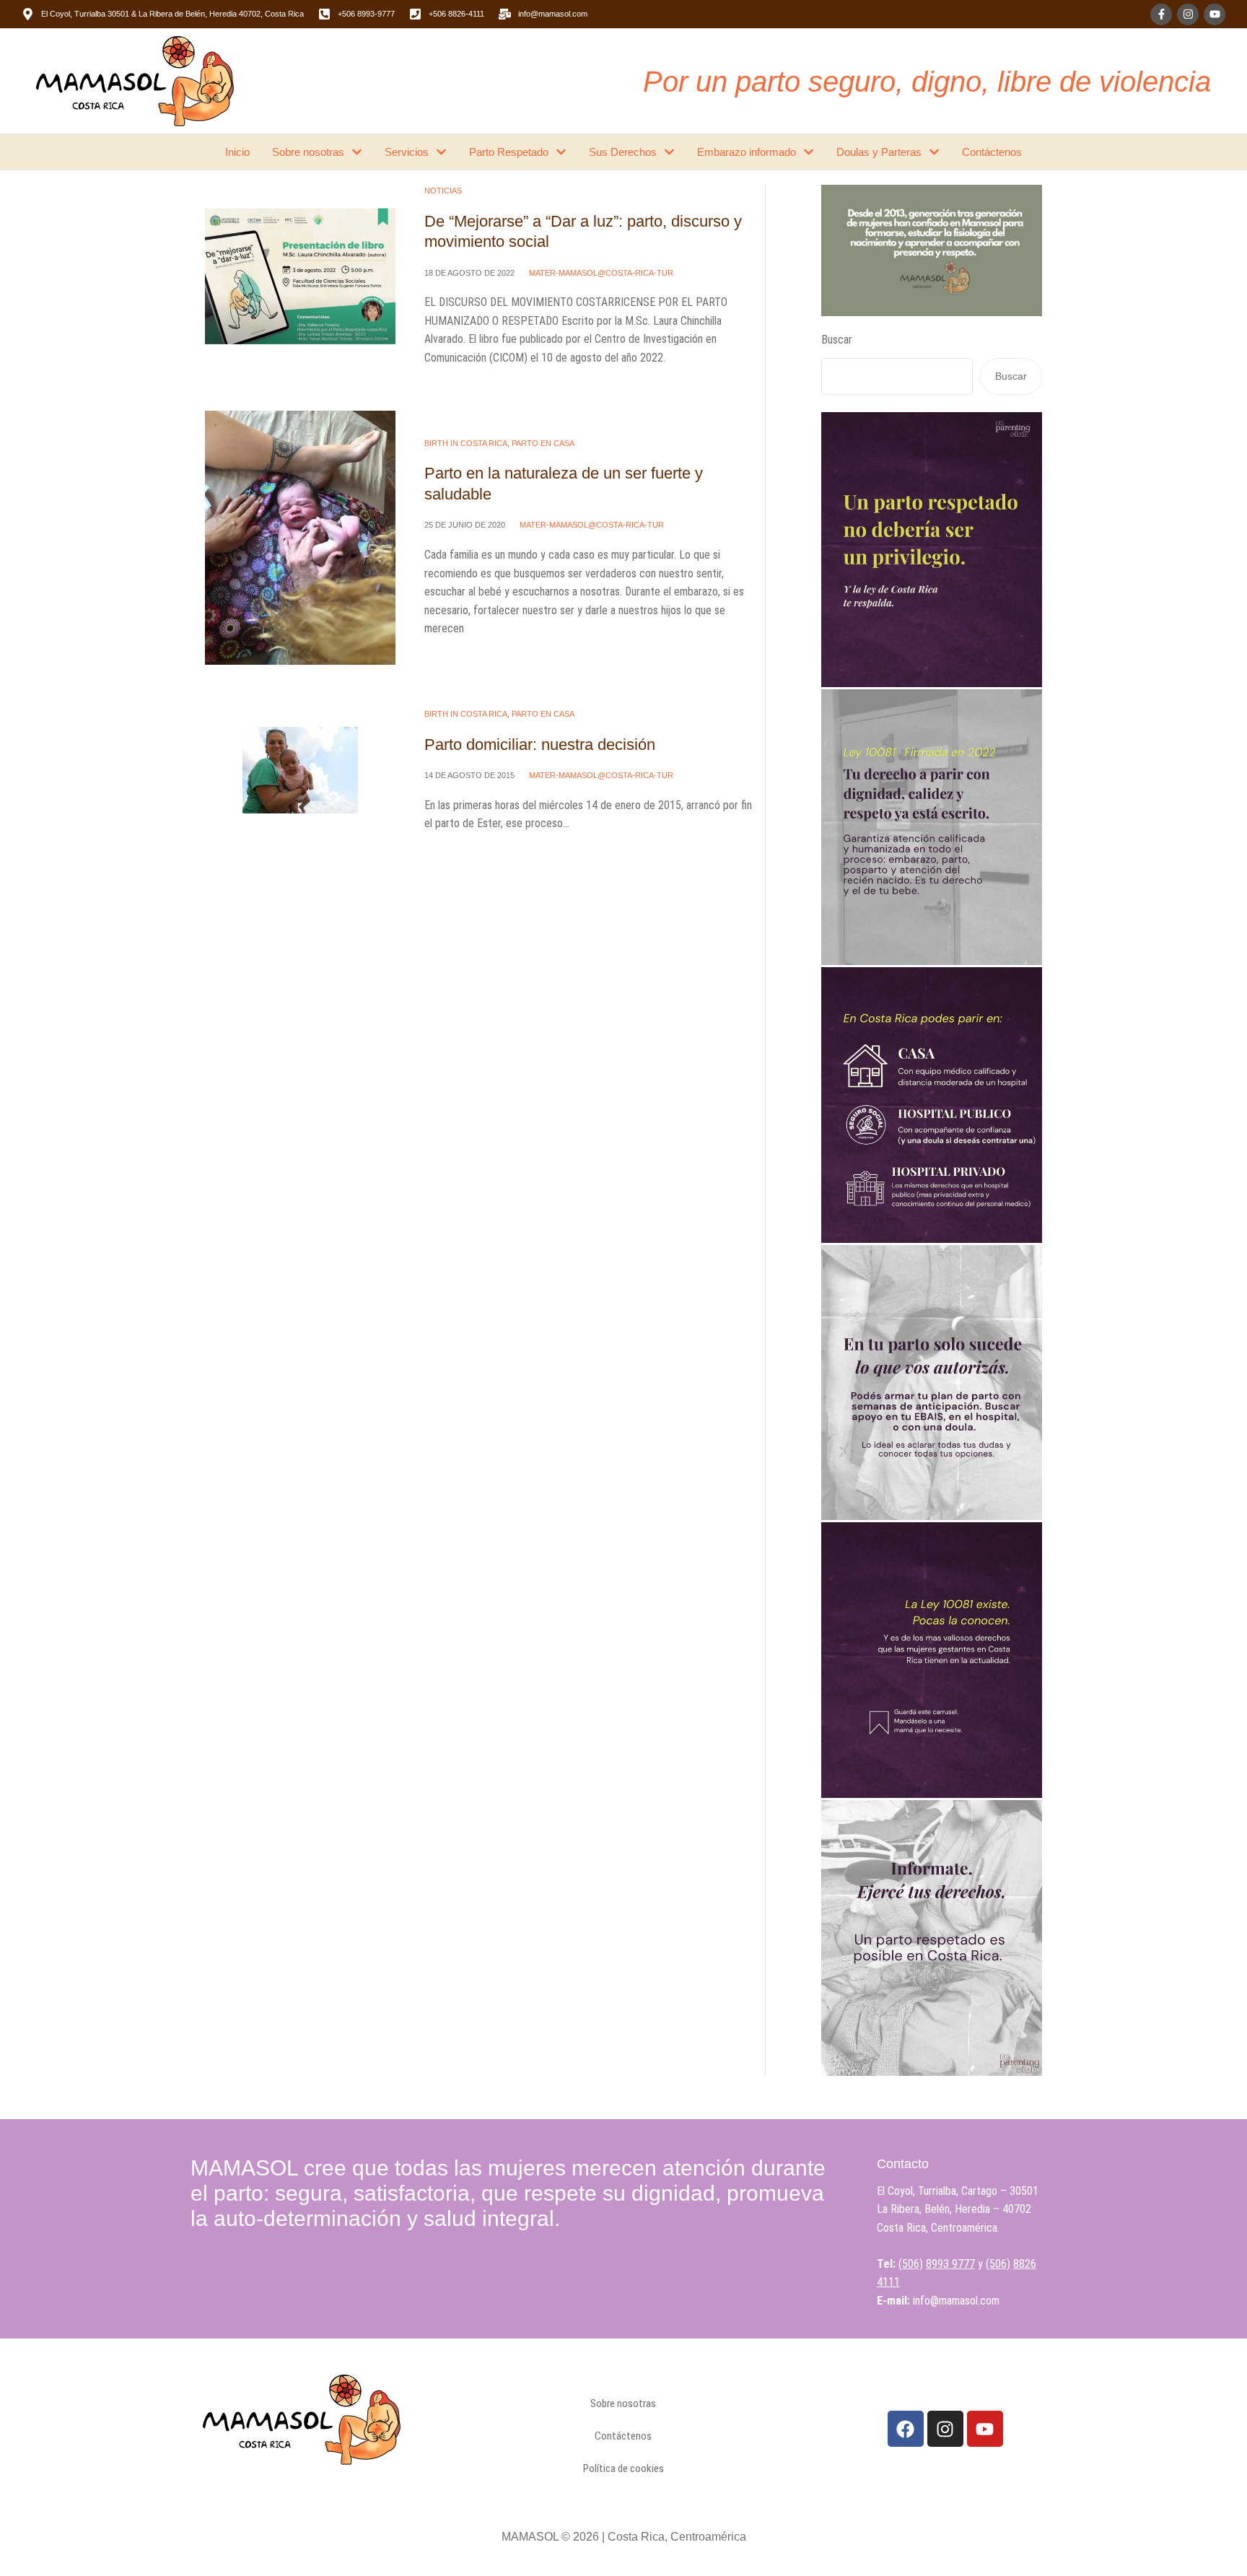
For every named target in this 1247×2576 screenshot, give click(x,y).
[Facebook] (906, 2429)
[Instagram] (1188, 14)
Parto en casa (543, 443)
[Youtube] (1215, 14)
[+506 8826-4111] (415, 14)
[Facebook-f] (1161, 14)
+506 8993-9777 (366, 14)
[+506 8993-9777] (324, 14)
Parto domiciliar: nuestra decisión (540, 745)
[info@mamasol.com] (505, 14)
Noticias (443, 191)
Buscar (837, 340)
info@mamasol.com (553, 14)
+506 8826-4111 (456, 14)
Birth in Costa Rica (466, 443)
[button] (1206, 2513)
